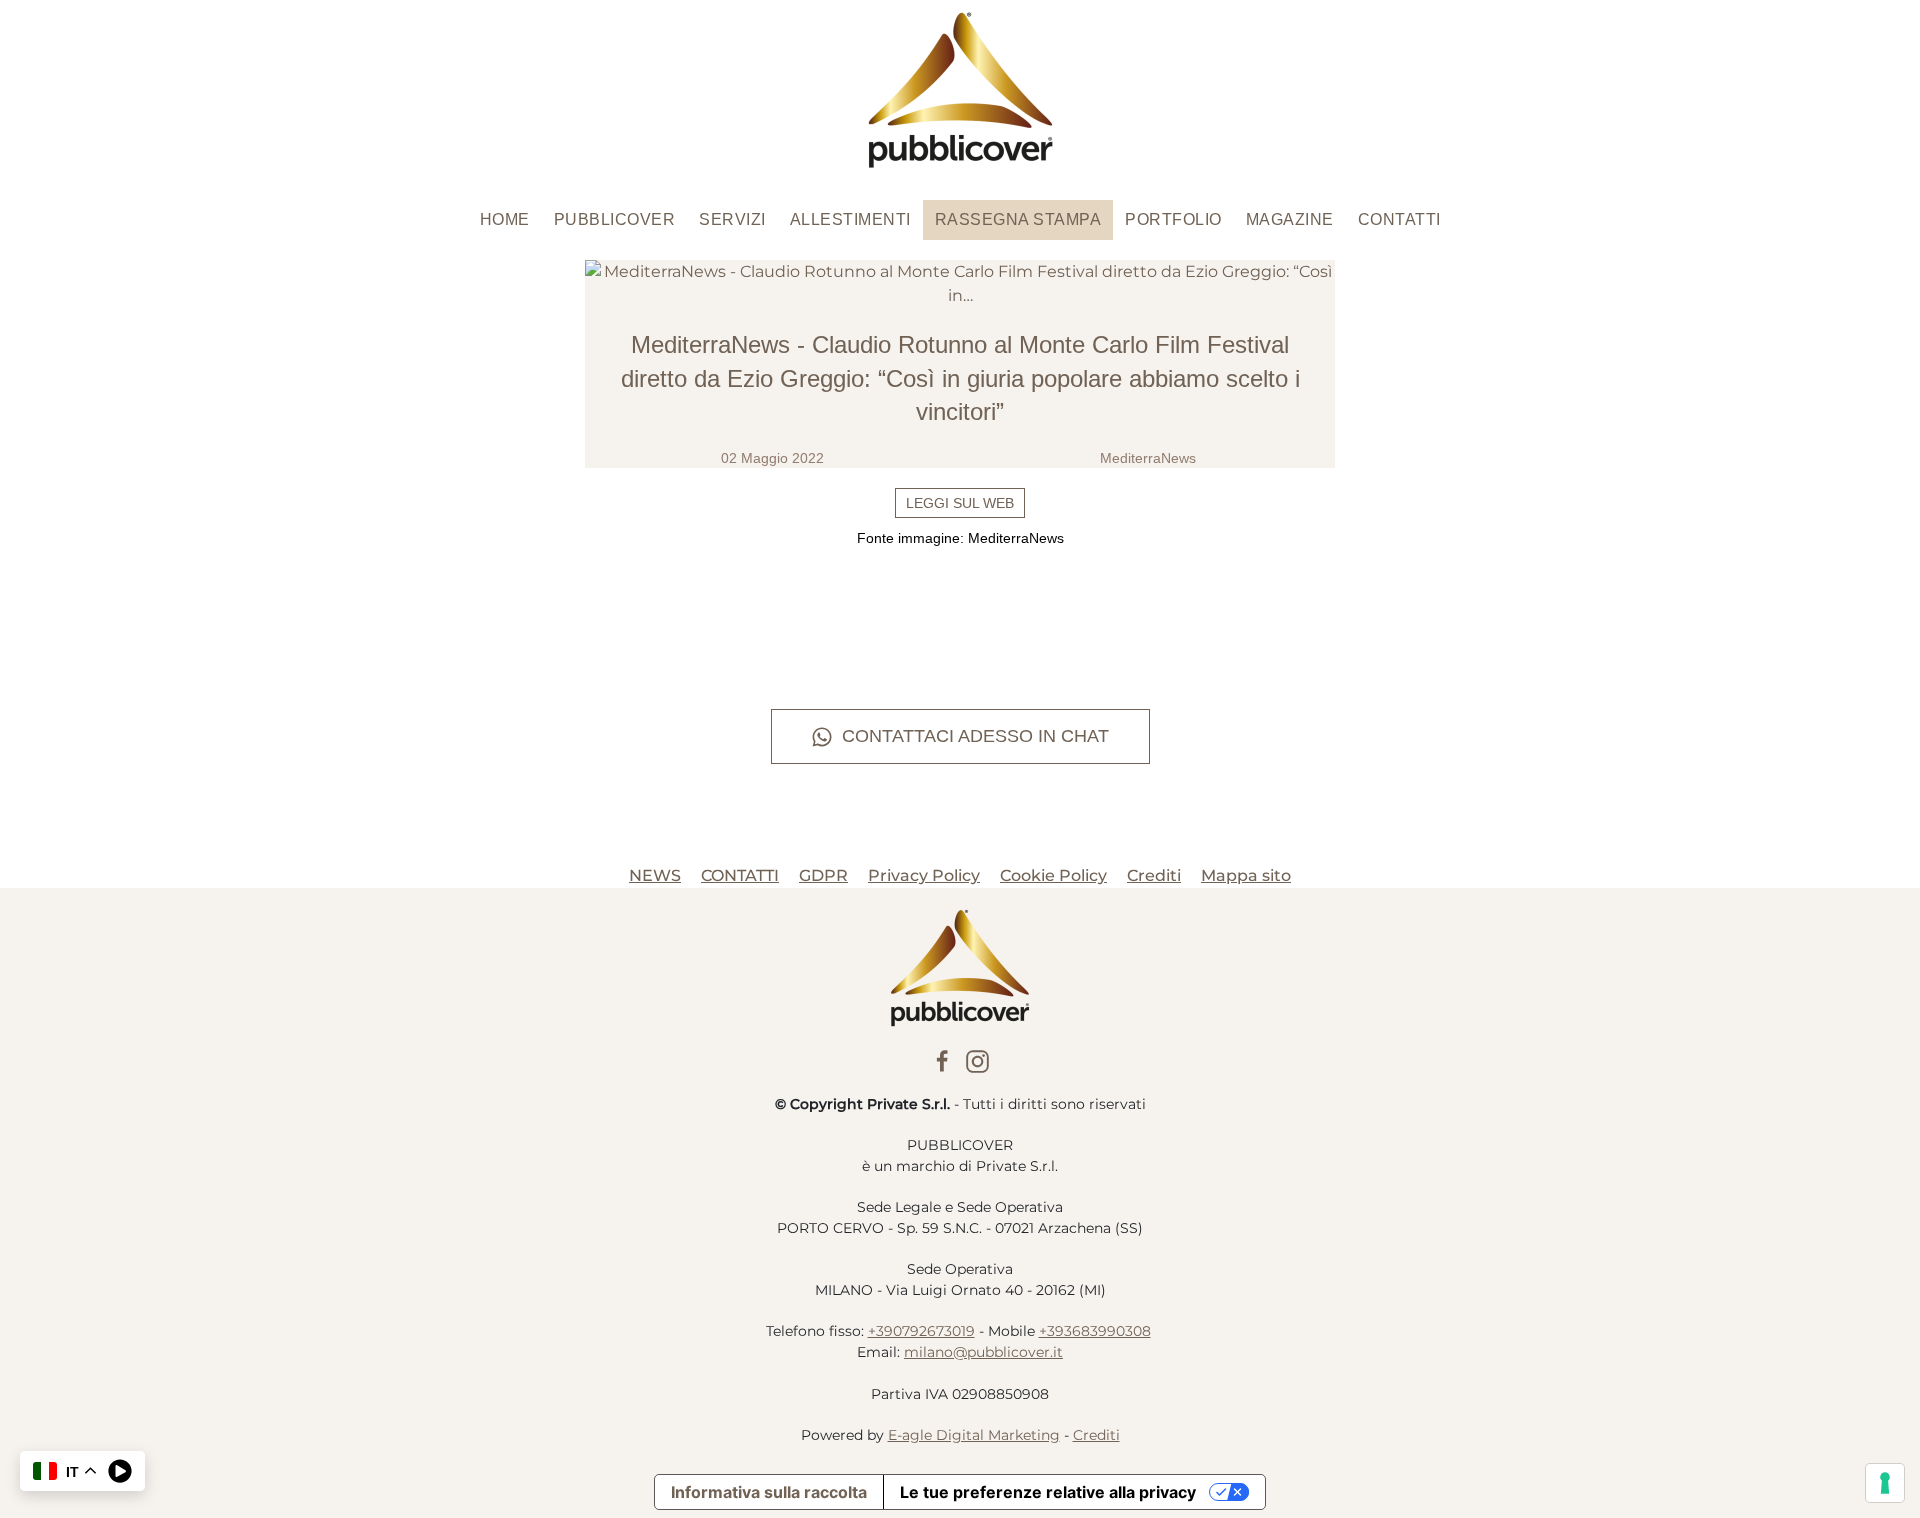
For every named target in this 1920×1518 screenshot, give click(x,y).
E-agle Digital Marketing (974, 1435)
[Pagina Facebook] (942, 1059)
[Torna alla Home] (960, 90)
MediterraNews (1148, 458)
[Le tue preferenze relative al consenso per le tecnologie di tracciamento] (1885, 1483)
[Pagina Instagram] (977, 1059)
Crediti (1154, 875)
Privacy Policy (924, 875)
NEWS (655, 875)
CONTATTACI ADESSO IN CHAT (975, 736)
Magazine (1290, 219)
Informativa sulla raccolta (769, 1492)
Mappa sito (1246, 875)
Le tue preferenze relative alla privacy (1048, 1492)
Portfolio (1173, 219)
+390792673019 (921, 1331)
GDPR (823, 875)
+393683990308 (1095, 1331)
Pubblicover (615, 219)
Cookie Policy (1053, 875)
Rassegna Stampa (1018, 219)
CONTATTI (740, 875)
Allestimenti (850, 219)
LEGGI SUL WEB (960, 503)
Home (505, 219)
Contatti (1399, 219)
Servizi (732, 219)
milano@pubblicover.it (983, 1352)
